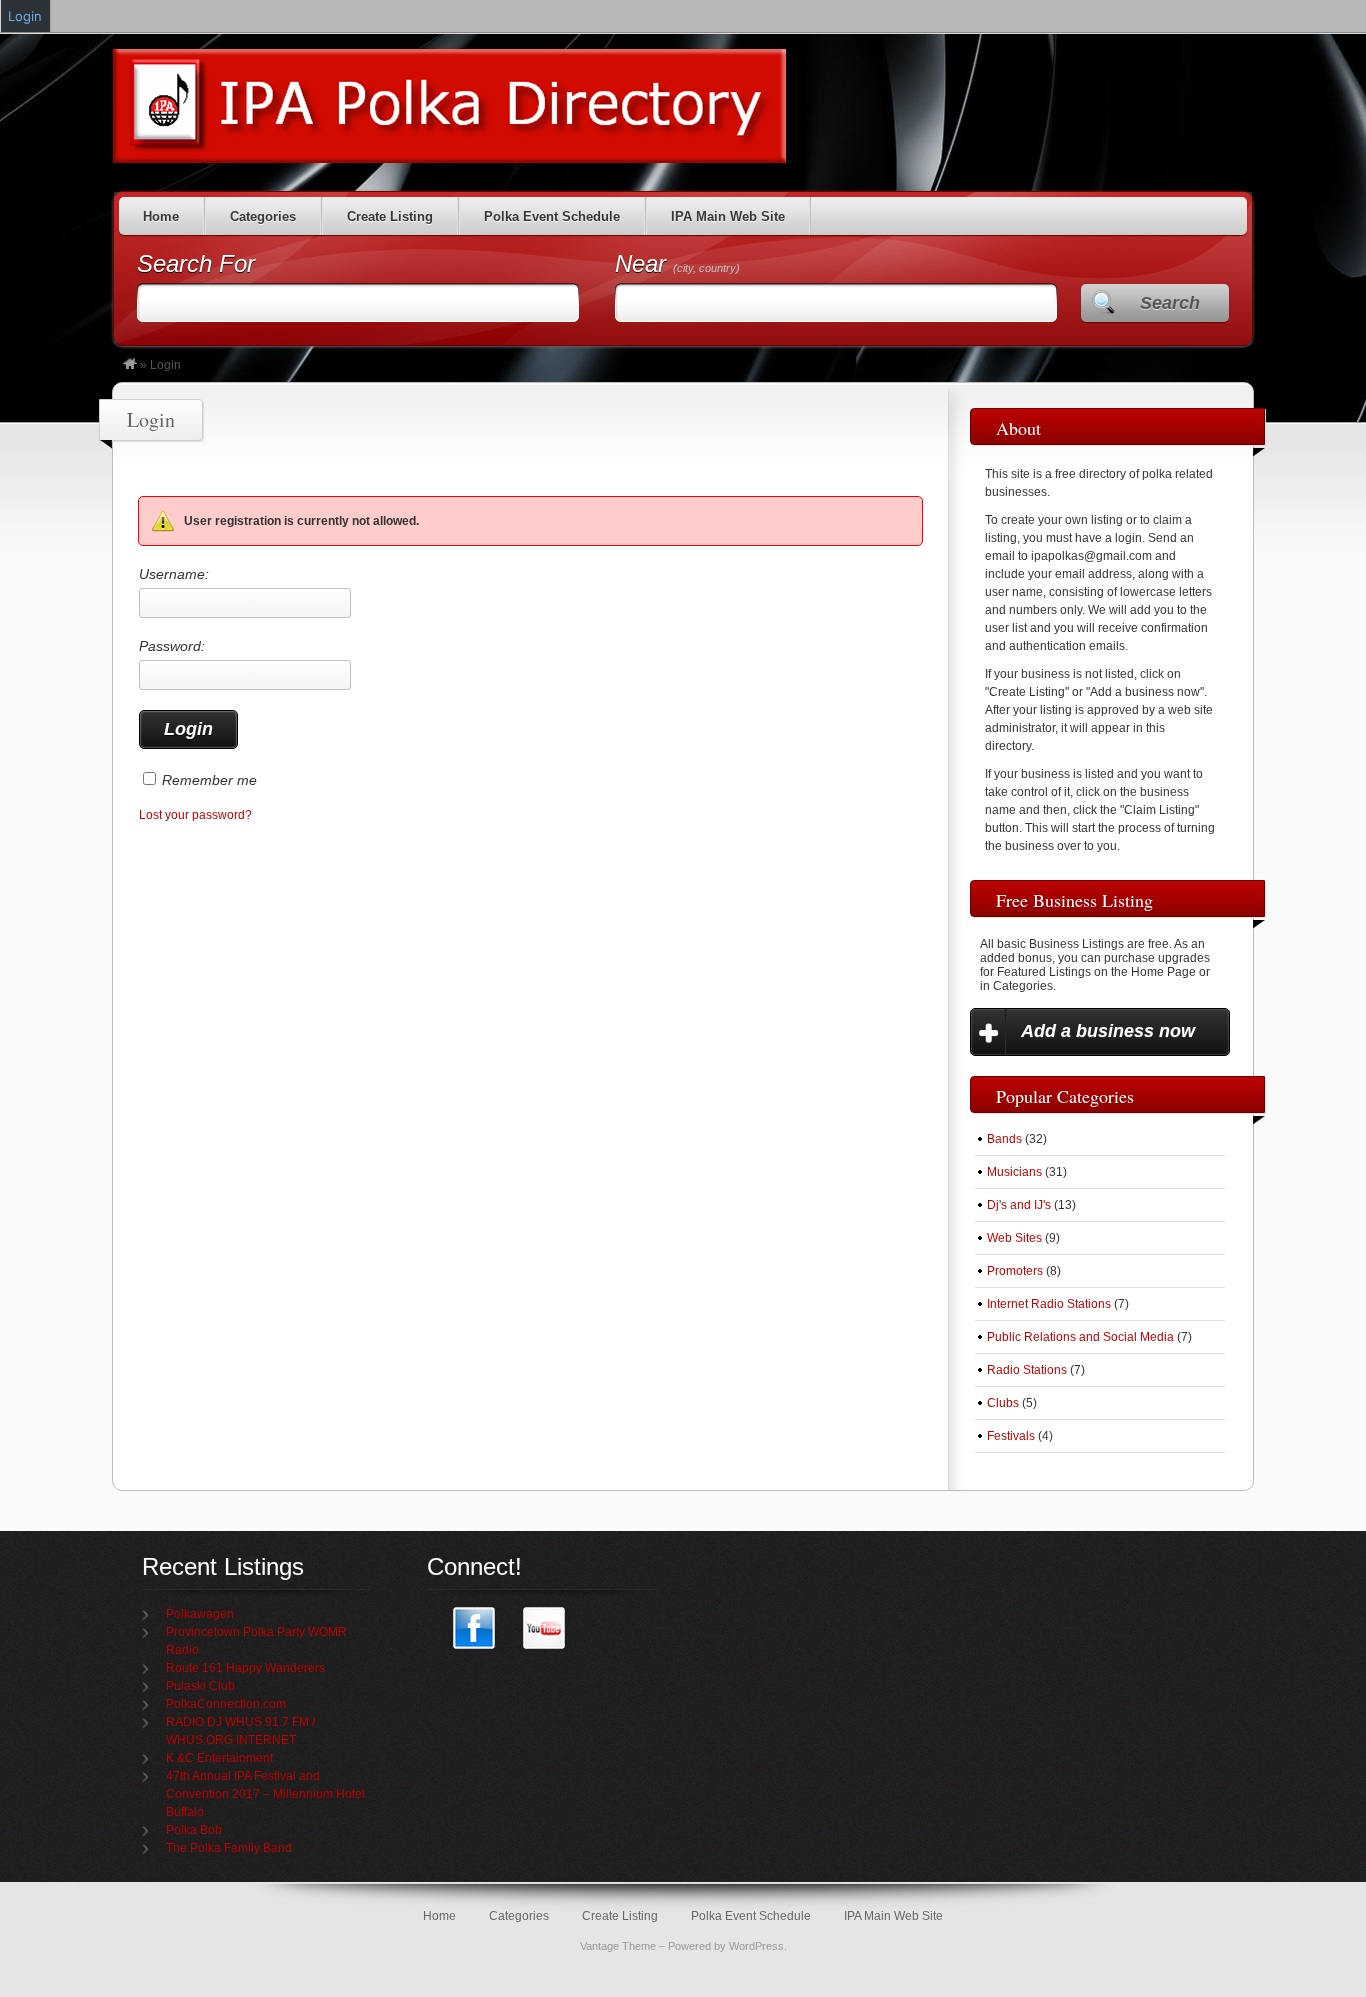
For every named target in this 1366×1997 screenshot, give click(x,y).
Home (161, 216)
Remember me (209, 780)
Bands (1004, 1139)
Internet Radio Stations (1049, 1304)
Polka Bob (194, 1830)
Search (1170, 303)
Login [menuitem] (25, 16)
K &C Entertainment (219, 1758)
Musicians (1014, 1172)
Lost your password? (195, 815)
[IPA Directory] (130, 365)
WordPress (756, 1946)
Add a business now (1108, 1031)
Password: (172, 646)
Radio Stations (1027, 1370)
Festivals (1011, 1436)
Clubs (1003, 1403)
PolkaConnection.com (226, 1704)
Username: (174, 574)
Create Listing (390, 216)
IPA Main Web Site (728, 216)
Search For (196, 263)
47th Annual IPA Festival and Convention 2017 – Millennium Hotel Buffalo (265, 1794)
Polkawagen (200, 1614)
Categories (263, 216)
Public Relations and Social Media (1080, 1337)
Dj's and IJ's (1019, 1205)
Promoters (1015, 1271)
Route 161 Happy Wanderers (245, 1668)
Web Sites (1014, 1238)
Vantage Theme (618, 1946)
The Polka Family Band (229, 1848)
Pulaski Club (200, 1686)
